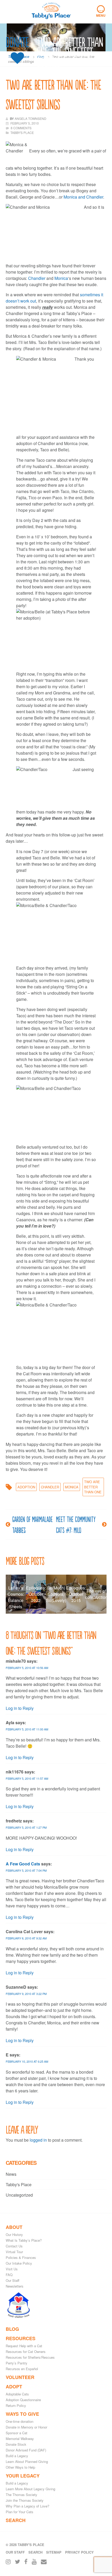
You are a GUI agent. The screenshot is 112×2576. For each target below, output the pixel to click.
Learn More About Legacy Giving (30, 2489)
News (11, 2174)
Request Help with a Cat (24, 2346)
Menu (101, 11)
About (14, 2227)
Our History (14, 2235)
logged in (38, 2140)
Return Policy (16, 2405)
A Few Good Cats (23, 1864)
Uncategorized (19, 2195)
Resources (21, 2338)
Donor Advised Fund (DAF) (26, 2450)
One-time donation (20, 2421)
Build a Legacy (17, 2456)
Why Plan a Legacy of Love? (27, 2506)
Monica (61, 278)
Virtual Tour (14, 2252)
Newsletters (15, 2286)
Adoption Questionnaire (23, 2400)
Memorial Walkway (20, 2439)
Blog (12, 2329)
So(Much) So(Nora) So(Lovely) (56, 1594)
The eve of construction (96, 1594)
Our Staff (13, 2280)
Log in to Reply (20, 1708)
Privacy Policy (79, 2552)
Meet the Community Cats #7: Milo (76, 1524)
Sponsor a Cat (17, 2433)
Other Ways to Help (20, 2467)
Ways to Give (22, 2414)
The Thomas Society (21, 2495)
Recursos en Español (22, 2369)
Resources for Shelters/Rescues (30, 2357)
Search (16, 2520)
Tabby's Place (19, 2184)
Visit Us (12, 2269)
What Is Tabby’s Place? (24, 2240)
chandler (50, 1487)
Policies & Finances (21, 2257)
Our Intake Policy (19, 2263)
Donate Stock (16, 2444)
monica (72, 1487)
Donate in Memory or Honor (26, 2427)
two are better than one (93, 1487)
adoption (26, 1487)
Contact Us (14, 2246)
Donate (17, 42)
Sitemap (54, 2552)
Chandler (37, 278)
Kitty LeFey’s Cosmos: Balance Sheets (16, 1594)
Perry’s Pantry (17, 2363)
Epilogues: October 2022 (36, 1594)
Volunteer (20, 2377)
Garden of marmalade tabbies (32, 1524)
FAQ (9, 2275)
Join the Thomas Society (25, 2500)
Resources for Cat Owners (26, 2352)
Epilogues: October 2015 (76, 1594)
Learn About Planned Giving (27, 2461)
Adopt (14, 2387)
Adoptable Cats (17, 2394)
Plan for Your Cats (20, 2512)
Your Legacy (23, 2476)
